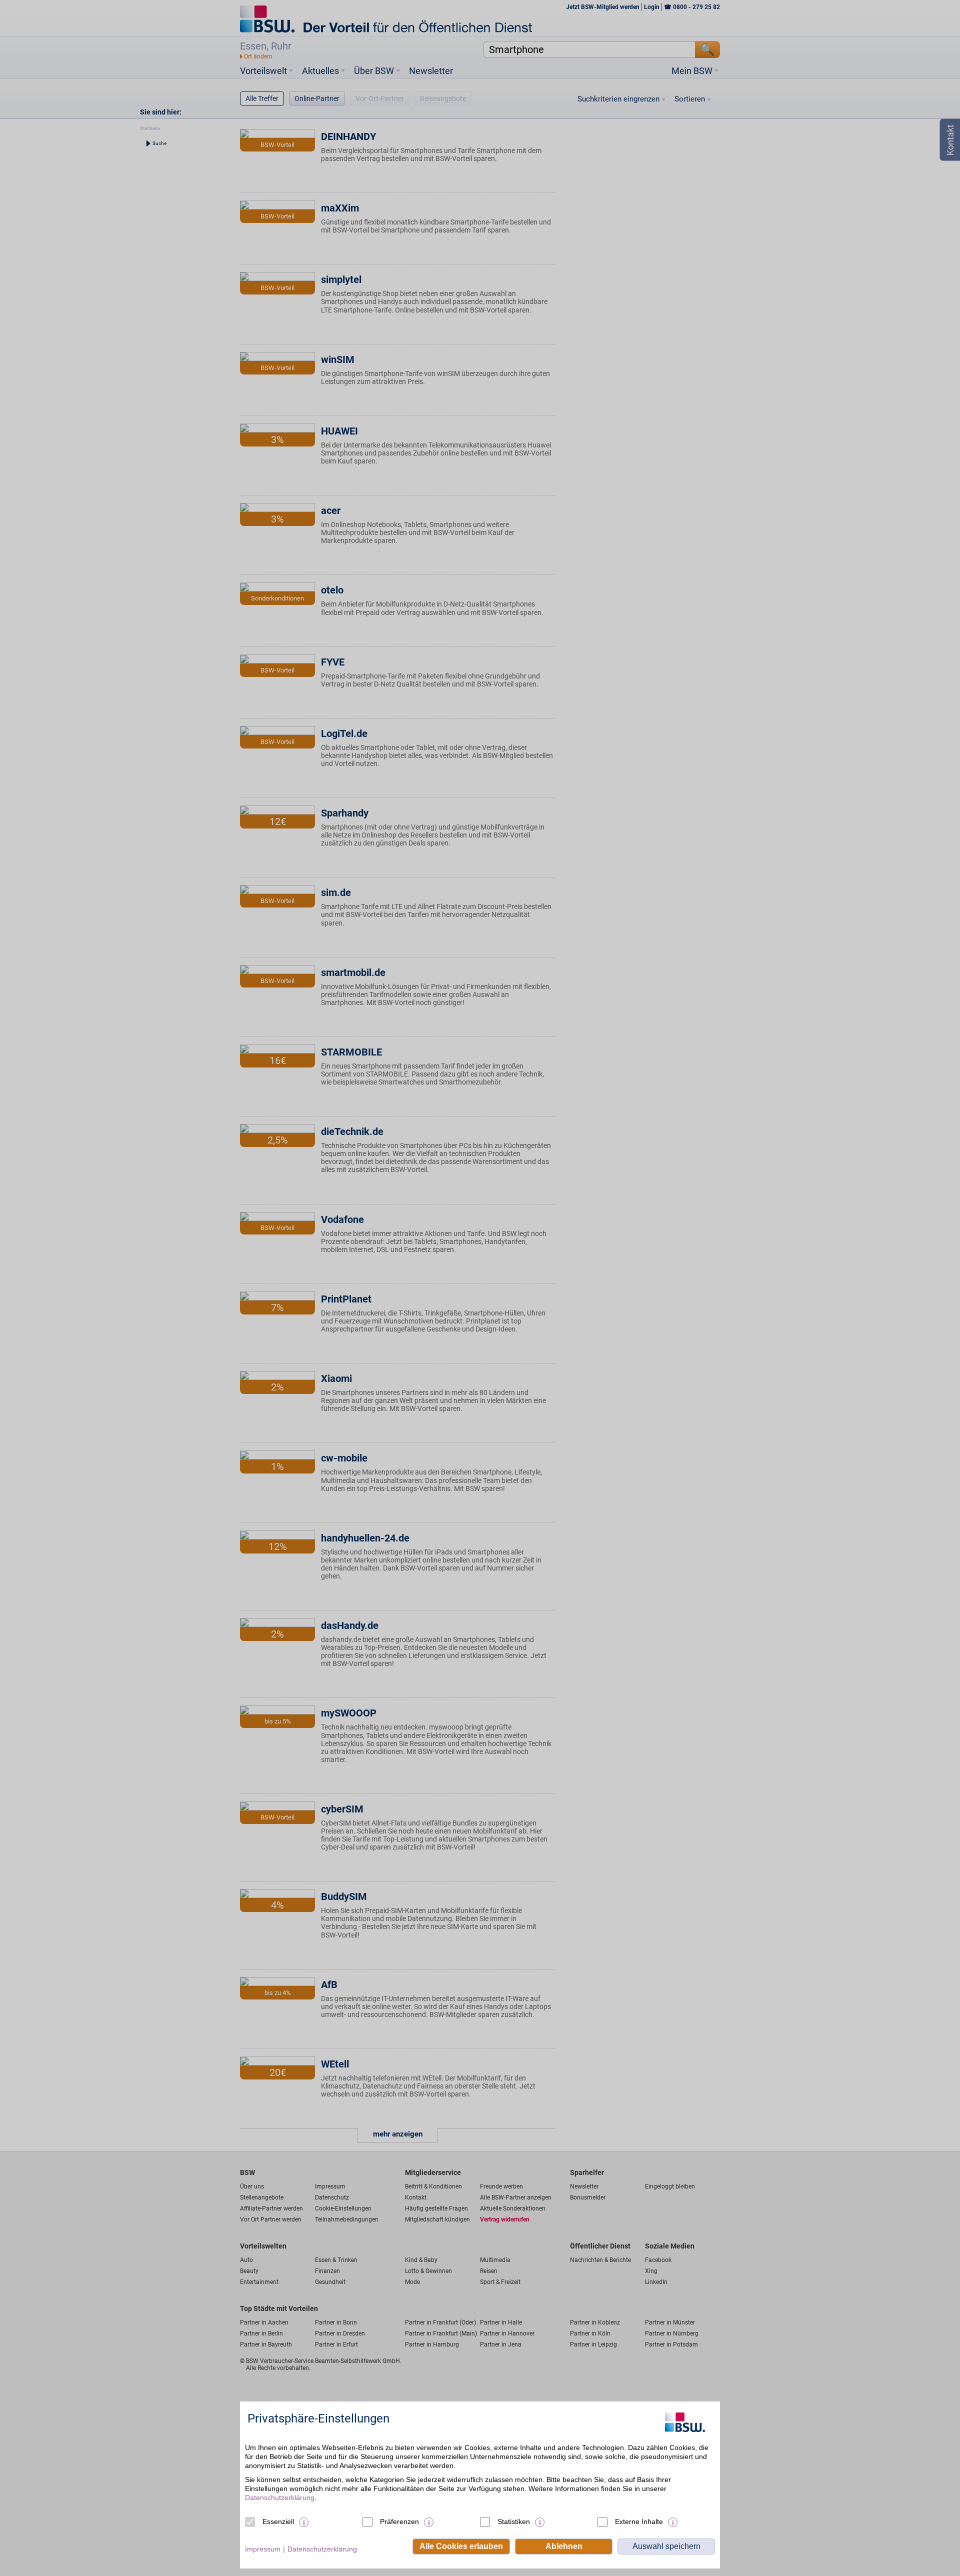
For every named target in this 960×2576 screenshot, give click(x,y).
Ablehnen (564, 2546)
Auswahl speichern (666, 2546)
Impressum (263, 2549)
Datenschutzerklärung (280, 2497)
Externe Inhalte (639, 2521)
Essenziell (278, 2521)
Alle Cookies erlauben (461, 2546)
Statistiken (514, 2521)
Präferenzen (399, 2521)
